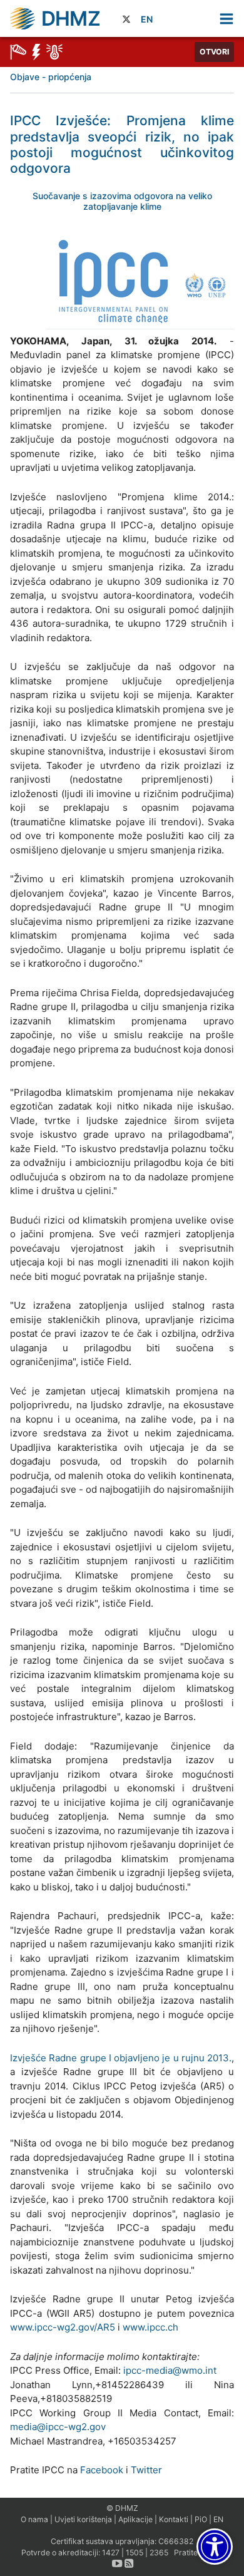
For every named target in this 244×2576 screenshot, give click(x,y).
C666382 (176, 2541)
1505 (135, 2553)
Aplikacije (135, 2519)
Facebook (102, 2470)
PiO (201, 2519)
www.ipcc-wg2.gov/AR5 (63, 2327)
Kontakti (174, 2519)
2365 (159, 2553)
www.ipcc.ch (150, 2327)
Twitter (146, 2470)
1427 (111, 2553)
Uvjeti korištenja (83, 2519)
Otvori (214, 52)
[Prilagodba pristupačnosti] (215, 2547)
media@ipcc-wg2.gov (58, 2427)
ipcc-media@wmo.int (170, 2370)
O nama (34, 2519)
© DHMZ (122, 2508)
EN (147, 19)
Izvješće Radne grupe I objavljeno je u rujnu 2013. (121, 2058)
